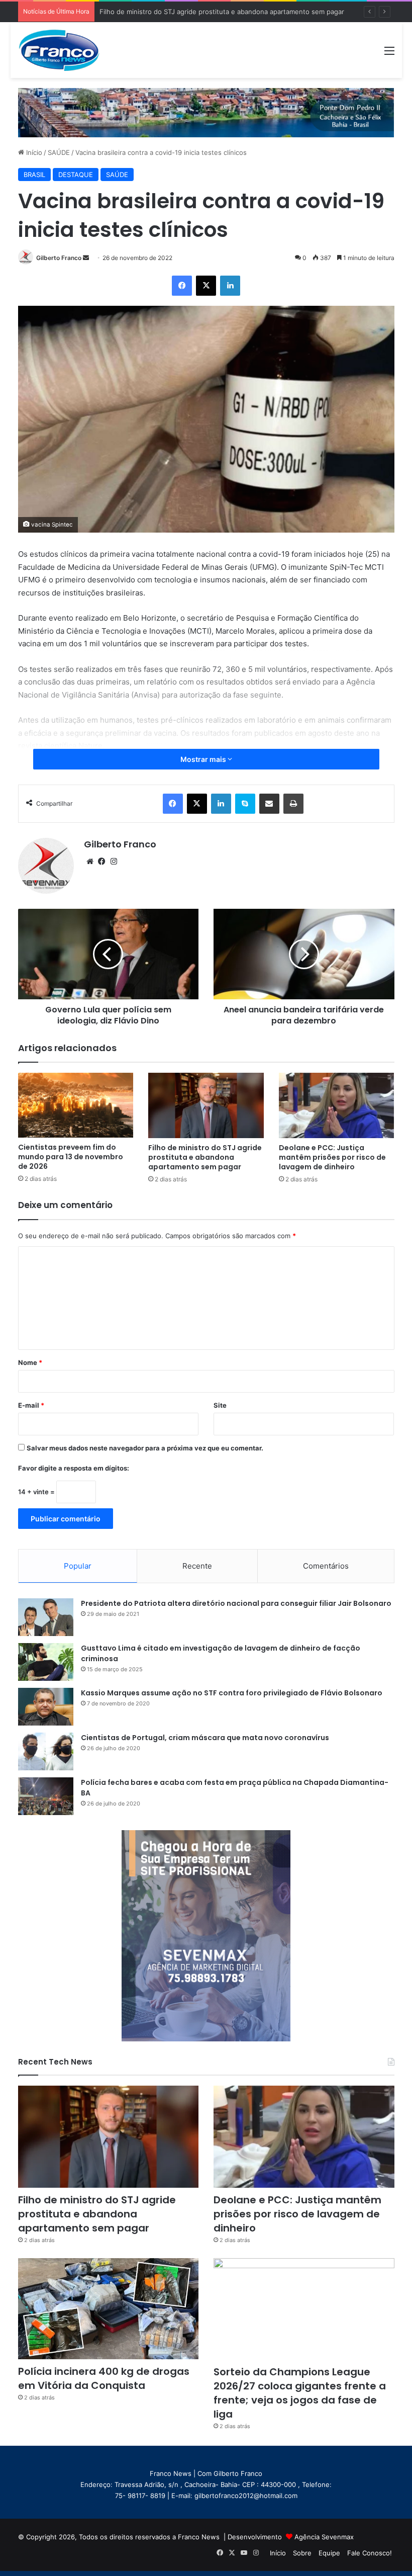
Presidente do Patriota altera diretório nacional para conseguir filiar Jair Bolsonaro (236, 1603)
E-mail (31, 1405)
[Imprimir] (293, 804)
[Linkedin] (230, 286)
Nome (30, 1362)
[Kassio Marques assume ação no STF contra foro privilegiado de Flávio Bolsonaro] (46, 1707)
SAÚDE (59, 152)
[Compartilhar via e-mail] (269, 804)
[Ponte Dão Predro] (206, 112)
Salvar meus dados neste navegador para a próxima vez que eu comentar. (145, 1448)
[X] (206, 286)
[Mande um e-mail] (86, 258)
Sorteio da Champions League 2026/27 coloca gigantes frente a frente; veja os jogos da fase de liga (300, 2393)
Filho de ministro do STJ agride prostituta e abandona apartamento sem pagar (205, 1157)
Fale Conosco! (370, 2553)
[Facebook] (182, 286)
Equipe (329, 2553)
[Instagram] (114, 862)
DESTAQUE (76, 175)
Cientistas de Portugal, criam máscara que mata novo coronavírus (205, 1738)
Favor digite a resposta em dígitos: (74, 1468)
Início (33, 152)
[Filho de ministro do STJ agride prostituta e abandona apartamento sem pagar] (206, 1105)
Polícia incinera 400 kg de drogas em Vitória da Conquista (104, 2378)
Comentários (326, 1566)
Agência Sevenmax (324, 2537)
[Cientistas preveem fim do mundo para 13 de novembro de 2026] (76, 1105)
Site (220, 1405)
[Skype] (245, 804)
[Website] (90, 862)
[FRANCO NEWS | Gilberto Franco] (66, 50)
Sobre (302, 2553)
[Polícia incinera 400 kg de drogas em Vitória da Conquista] (109, 2309)
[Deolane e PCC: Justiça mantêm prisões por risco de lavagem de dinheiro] (337, 1105)
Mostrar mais (204, 759)
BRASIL (34, 175)
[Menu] (389, 54)
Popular (78, 1566)
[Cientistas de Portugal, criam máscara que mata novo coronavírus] (46, 1751)
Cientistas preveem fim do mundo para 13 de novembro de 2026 (71, 1157)
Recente (197, 1566)
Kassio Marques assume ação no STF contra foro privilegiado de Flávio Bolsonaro (232, 1693)
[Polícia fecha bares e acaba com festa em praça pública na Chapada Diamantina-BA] (46, 1796)
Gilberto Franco (59, 258)
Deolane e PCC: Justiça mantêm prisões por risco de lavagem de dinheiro (332, 1157)
